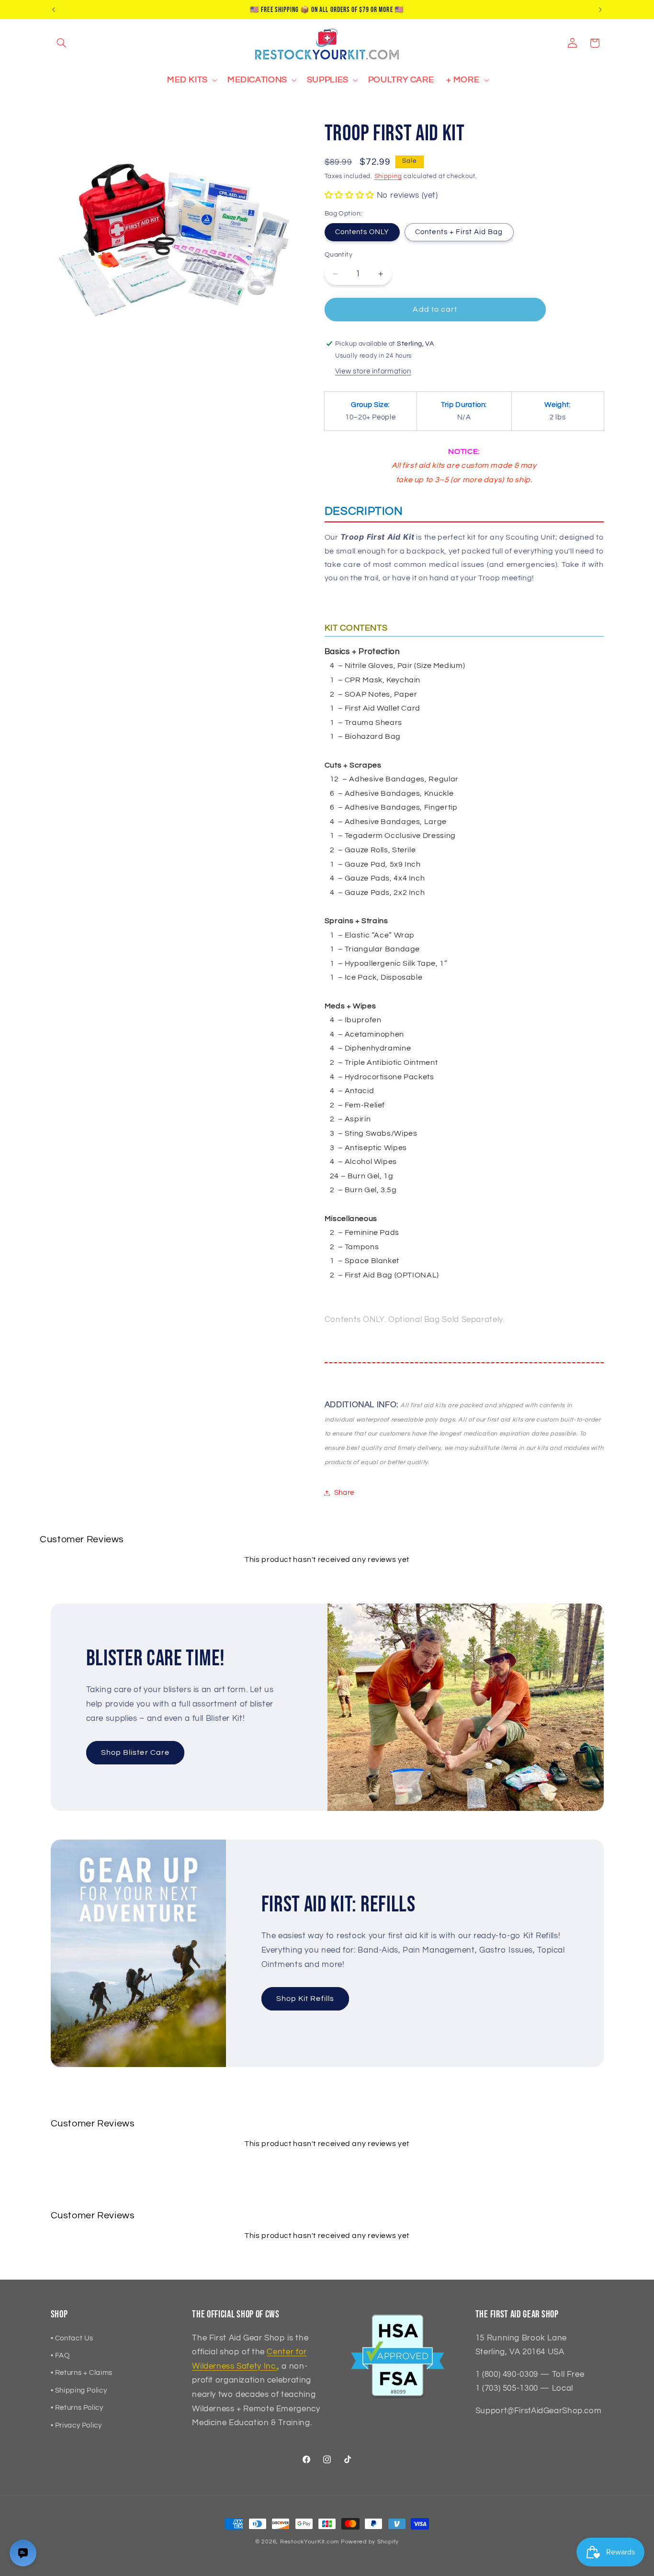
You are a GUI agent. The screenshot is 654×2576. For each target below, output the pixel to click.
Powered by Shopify (370, 2542)
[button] (62, 43)
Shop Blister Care (135, 1752)
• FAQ (60, 2356)
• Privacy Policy (76, 2425)
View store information (373, 372)
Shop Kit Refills (305, 1999)
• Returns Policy (77, 2408)
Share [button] (344, 1493)
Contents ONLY (362, 232)
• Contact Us (72, 2338)
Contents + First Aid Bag (459, 232)
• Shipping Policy (79, 2390)
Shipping (388, 177)
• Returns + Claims (82, 2373)
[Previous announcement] (54, 10)
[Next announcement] (600, 10)
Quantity (338, 255)
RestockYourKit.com (310, 2542)
